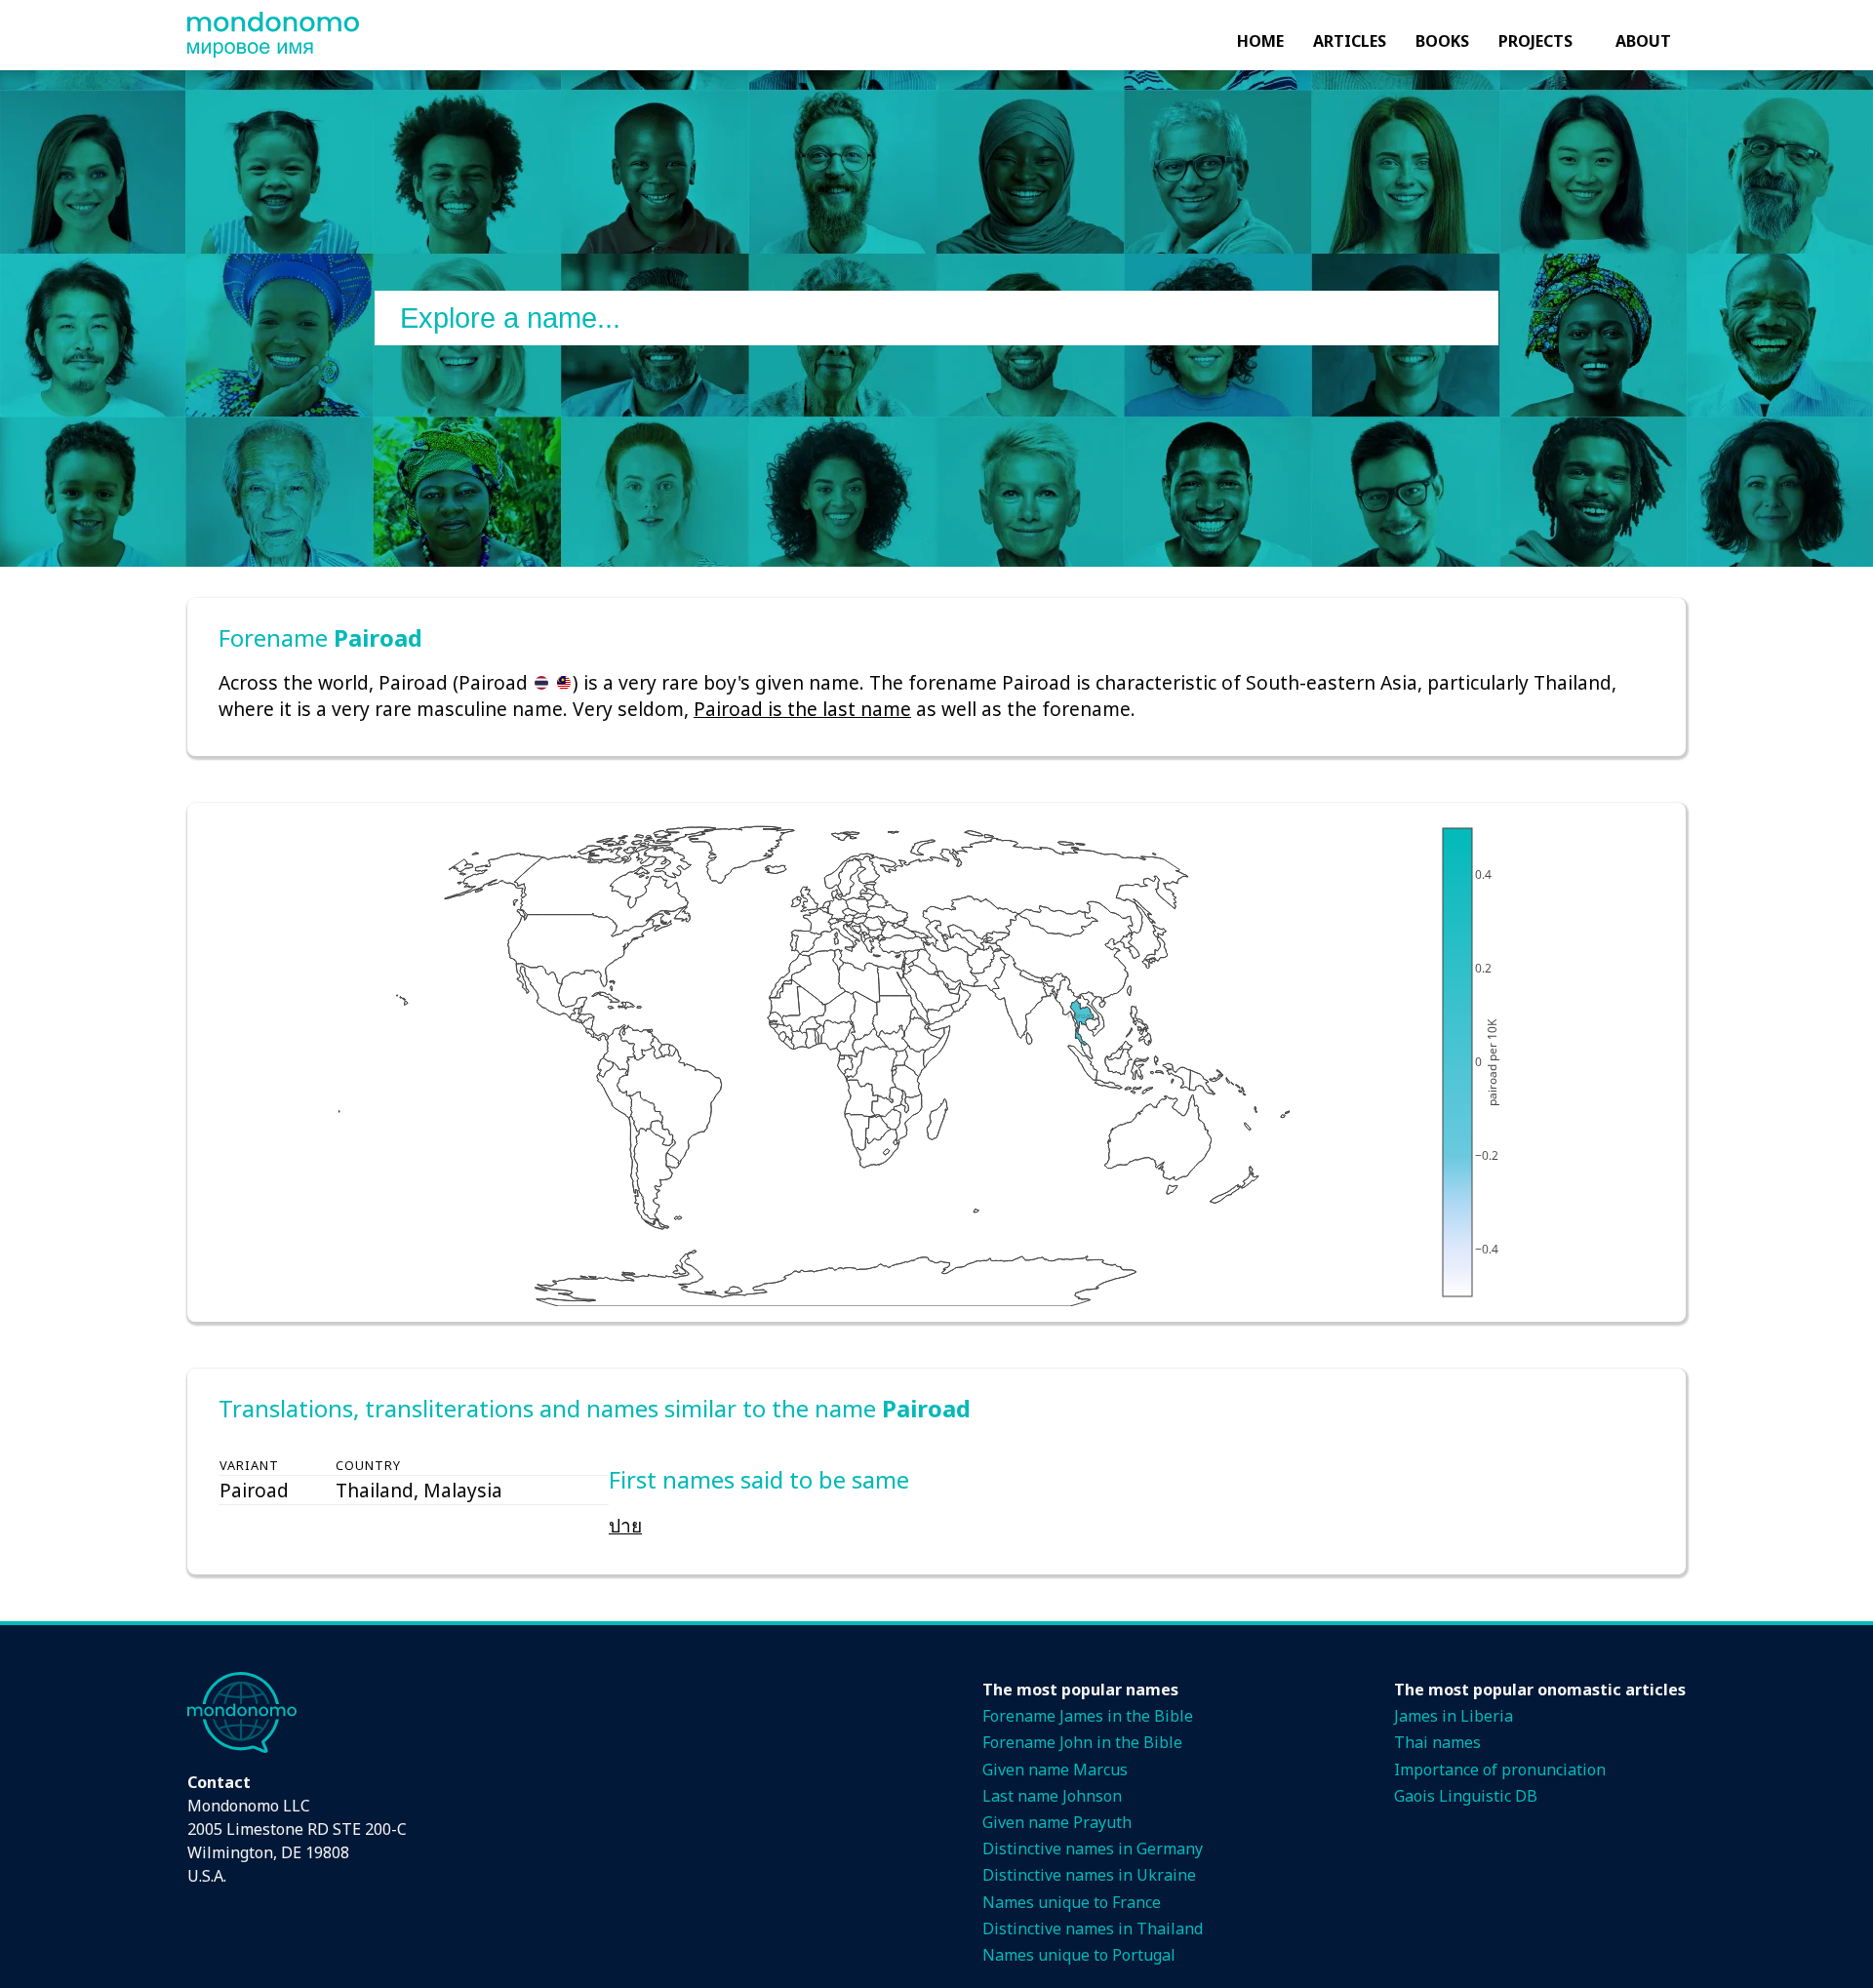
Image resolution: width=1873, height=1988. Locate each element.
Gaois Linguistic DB (1466, 1796)
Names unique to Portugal (1079, 1955)
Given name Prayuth (1057, 1822)
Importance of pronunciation (1500, 1769)
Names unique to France (1072, 1902)
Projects (1535, 41)
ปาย (625, 1525)
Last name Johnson (1052, 1796)
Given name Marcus (1055, 1769)
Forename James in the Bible (1088, 1716)
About (1643, 41)
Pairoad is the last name (802, 709)
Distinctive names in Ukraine (1089, 1875)
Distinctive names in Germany (1093, 1849)
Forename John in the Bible (1082, 1742)
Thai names (1437, 1742)
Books (1442, 41)
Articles (1350, 41)
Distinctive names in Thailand (1093, 1928)
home (1260, 41)
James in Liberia (1454, 1716)
